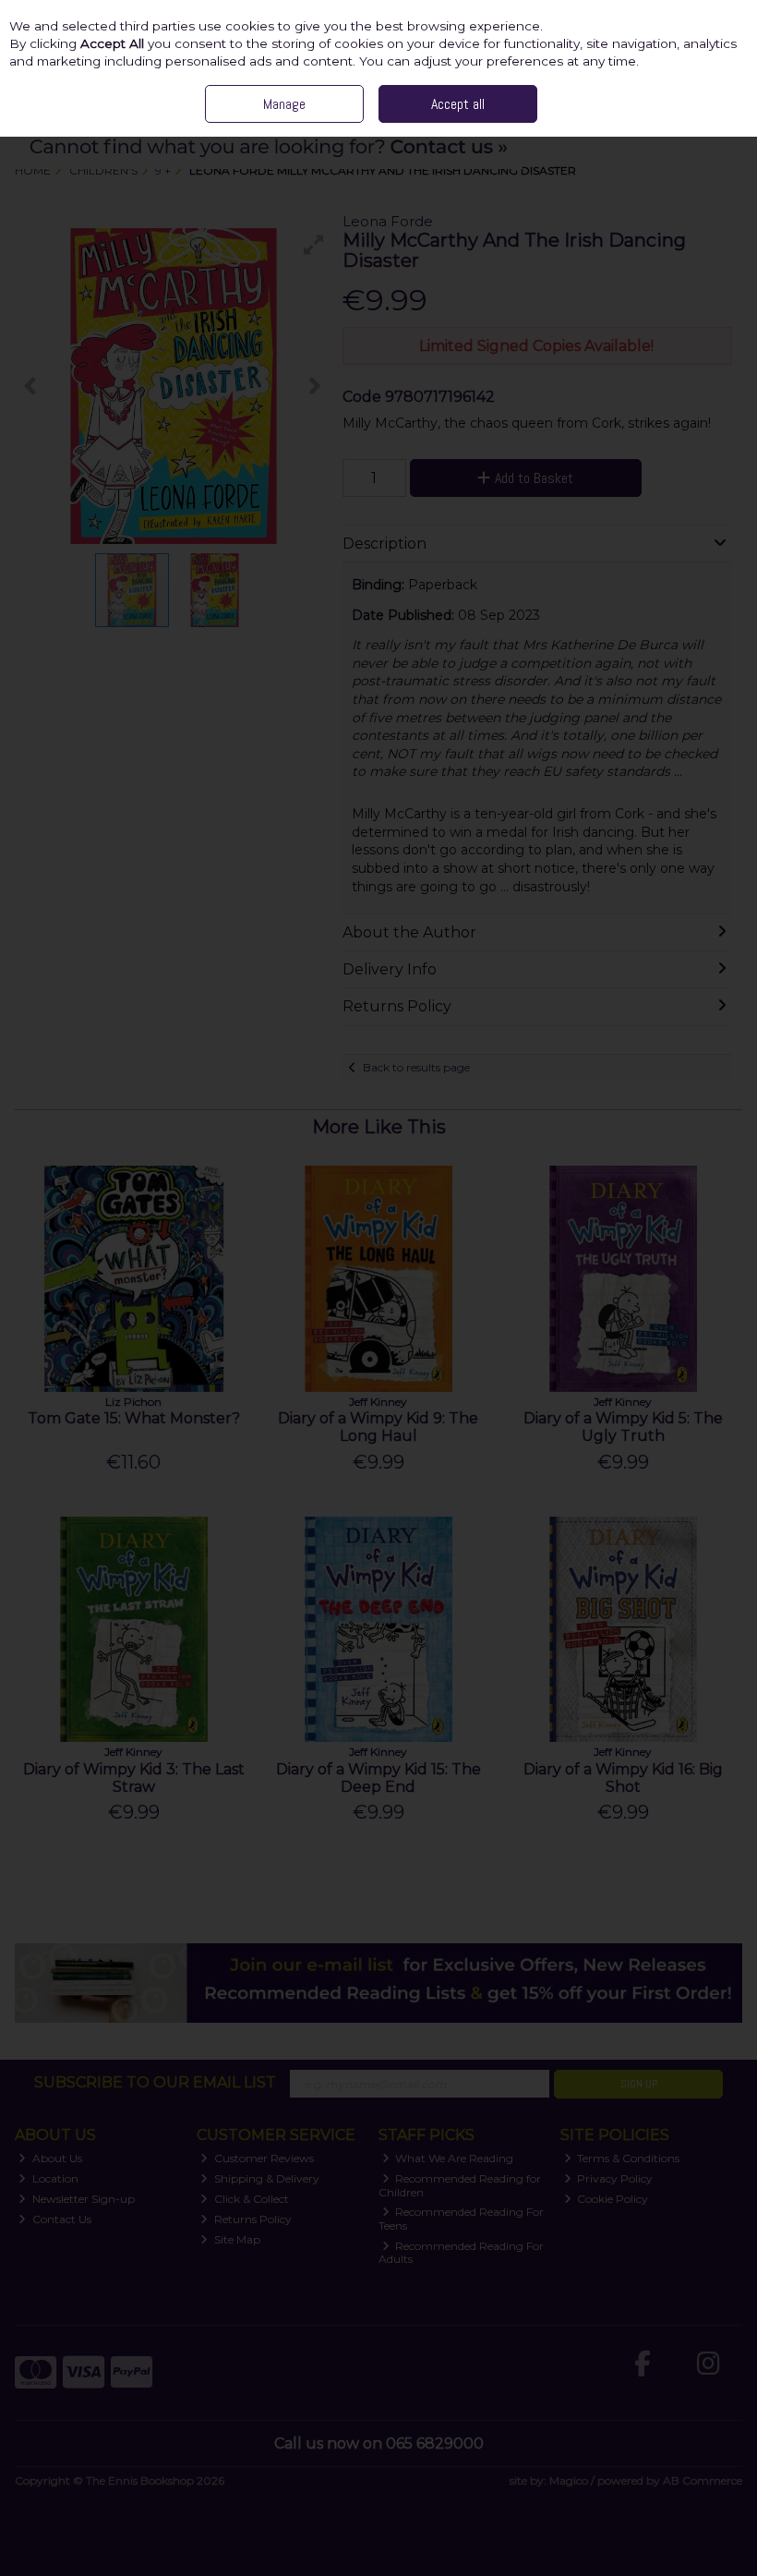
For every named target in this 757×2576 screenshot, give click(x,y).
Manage (284, 104)
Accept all (458, 104)
